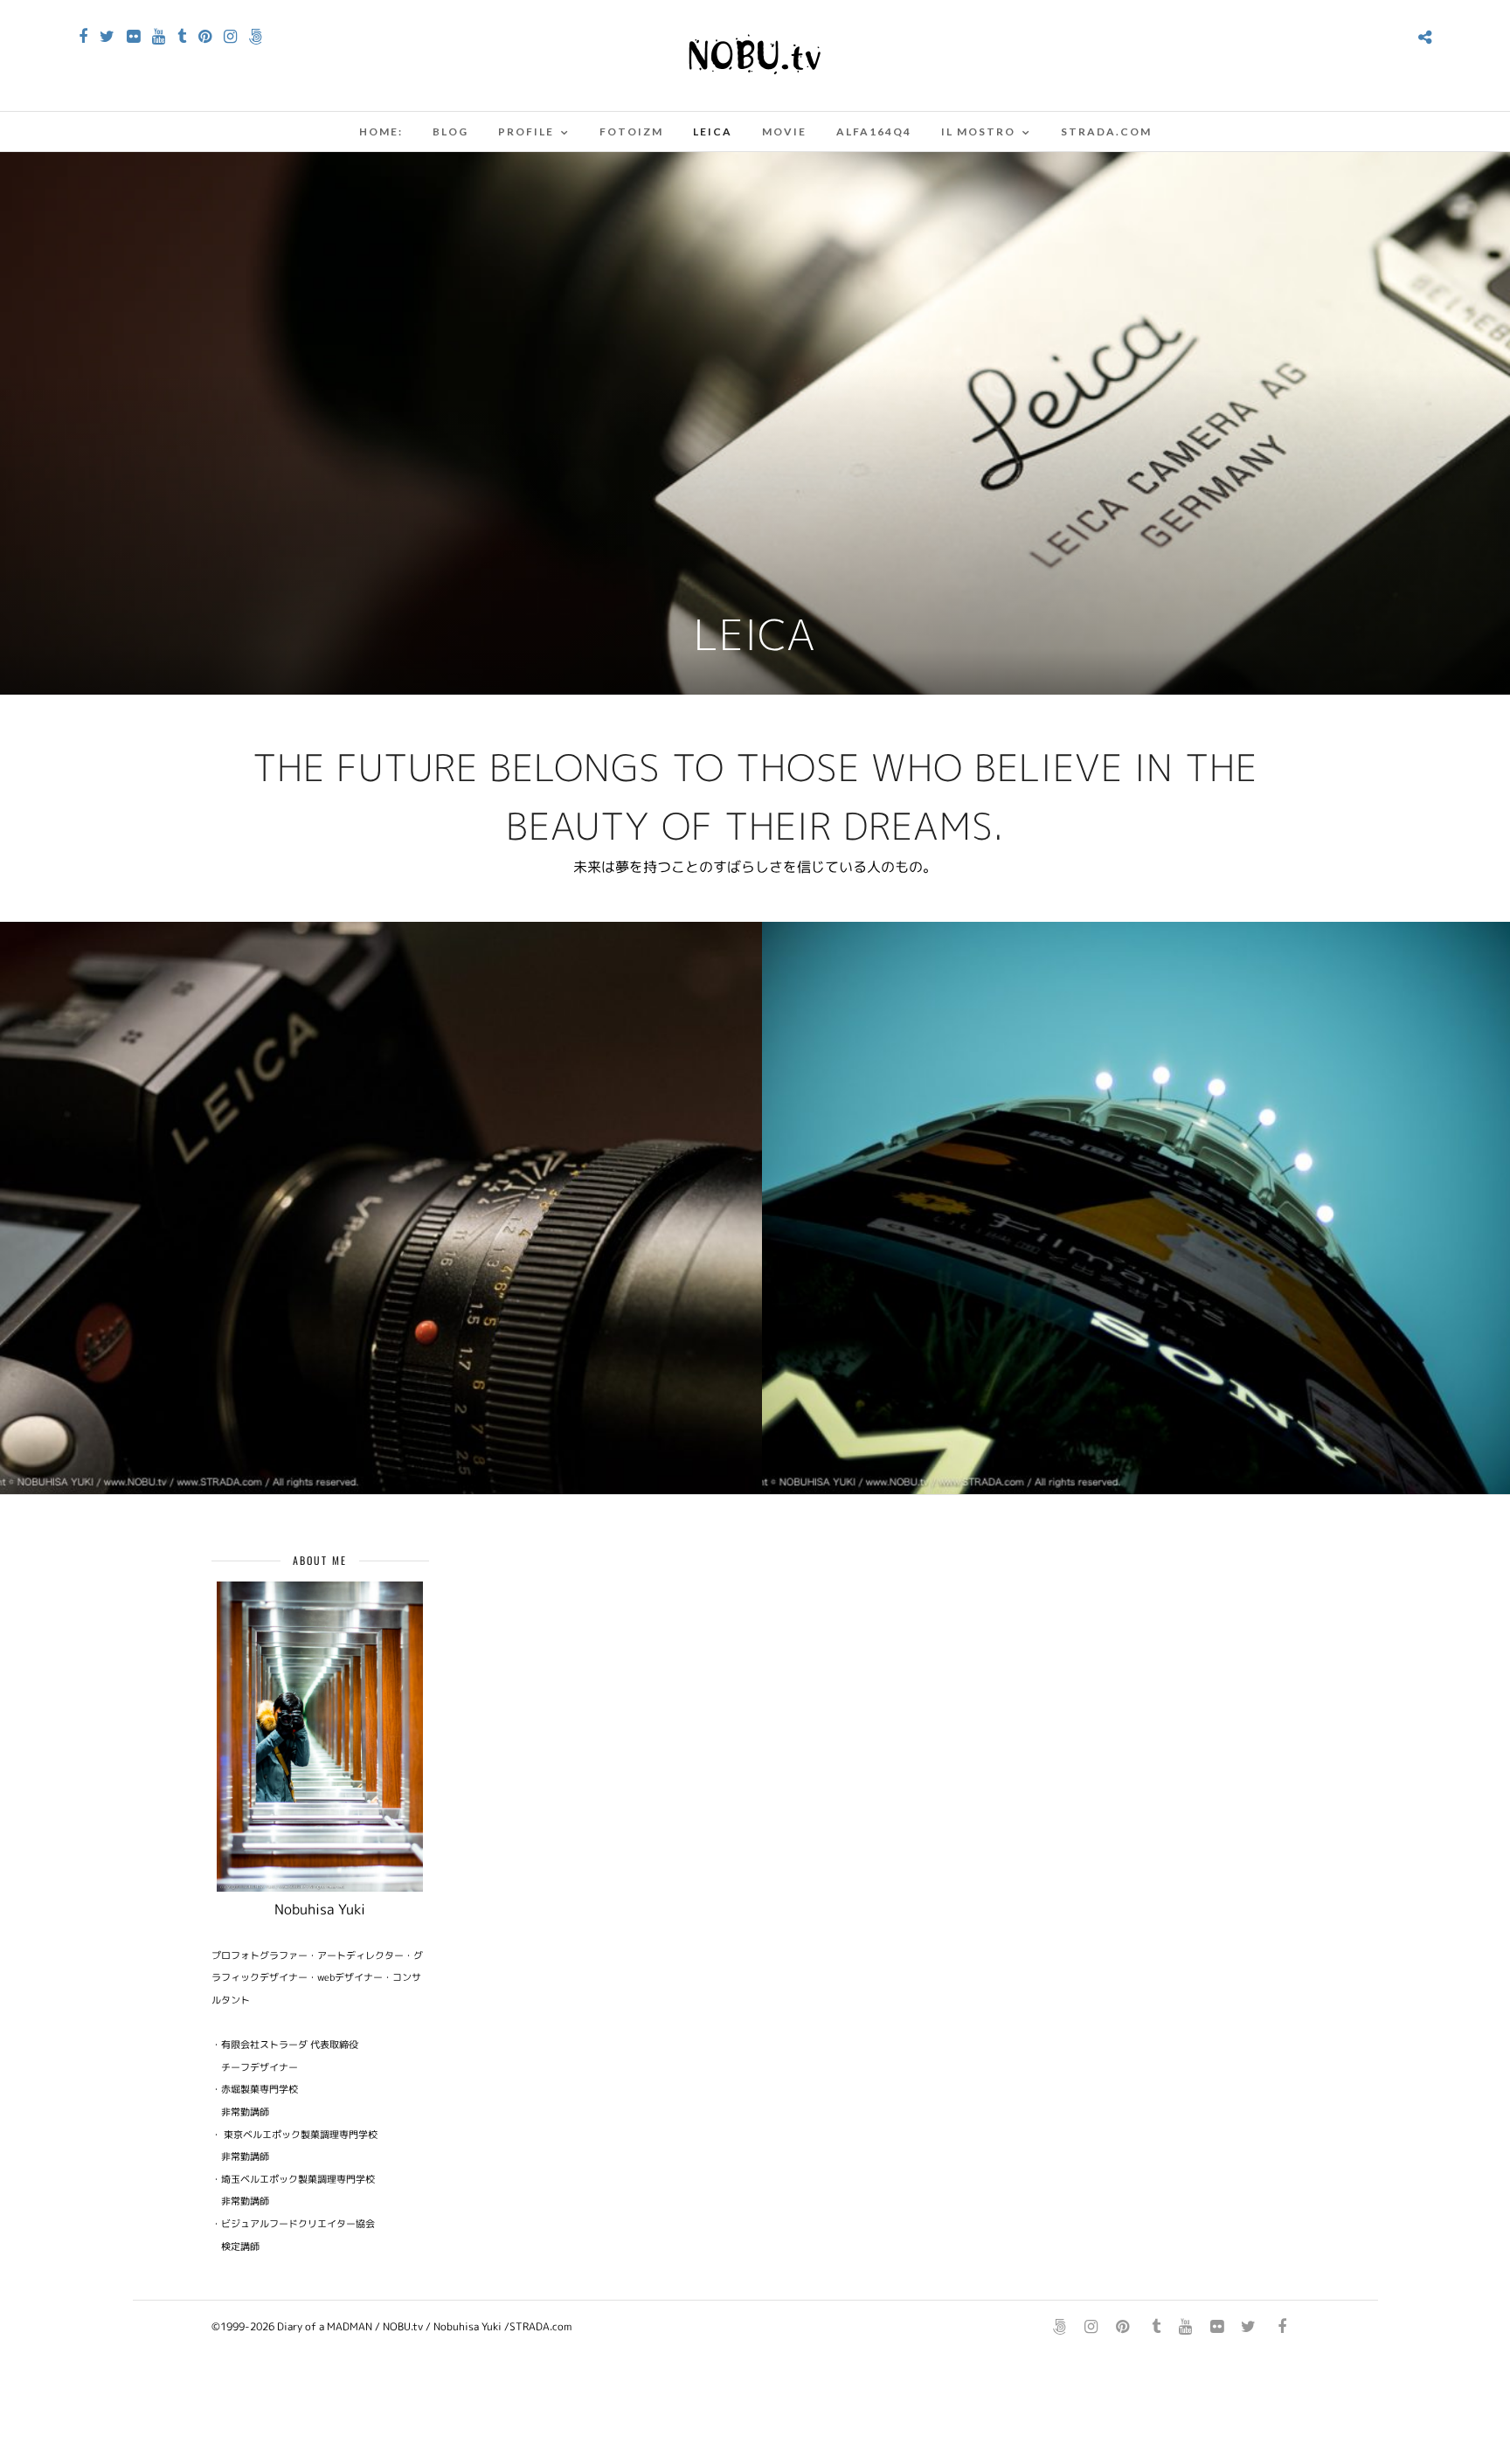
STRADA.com (1106, 132)
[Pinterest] (205, 37)
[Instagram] (230, 37)
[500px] (256, 37)
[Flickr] (133, 37)
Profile (526, 132)
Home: (381, 132)
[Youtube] (159, 37)
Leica (713, 132)
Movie (784, 132)
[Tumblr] (182, 37)
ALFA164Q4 (874, 132)
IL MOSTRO (978, 132)
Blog (450, 132)
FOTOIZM (631, 132)
